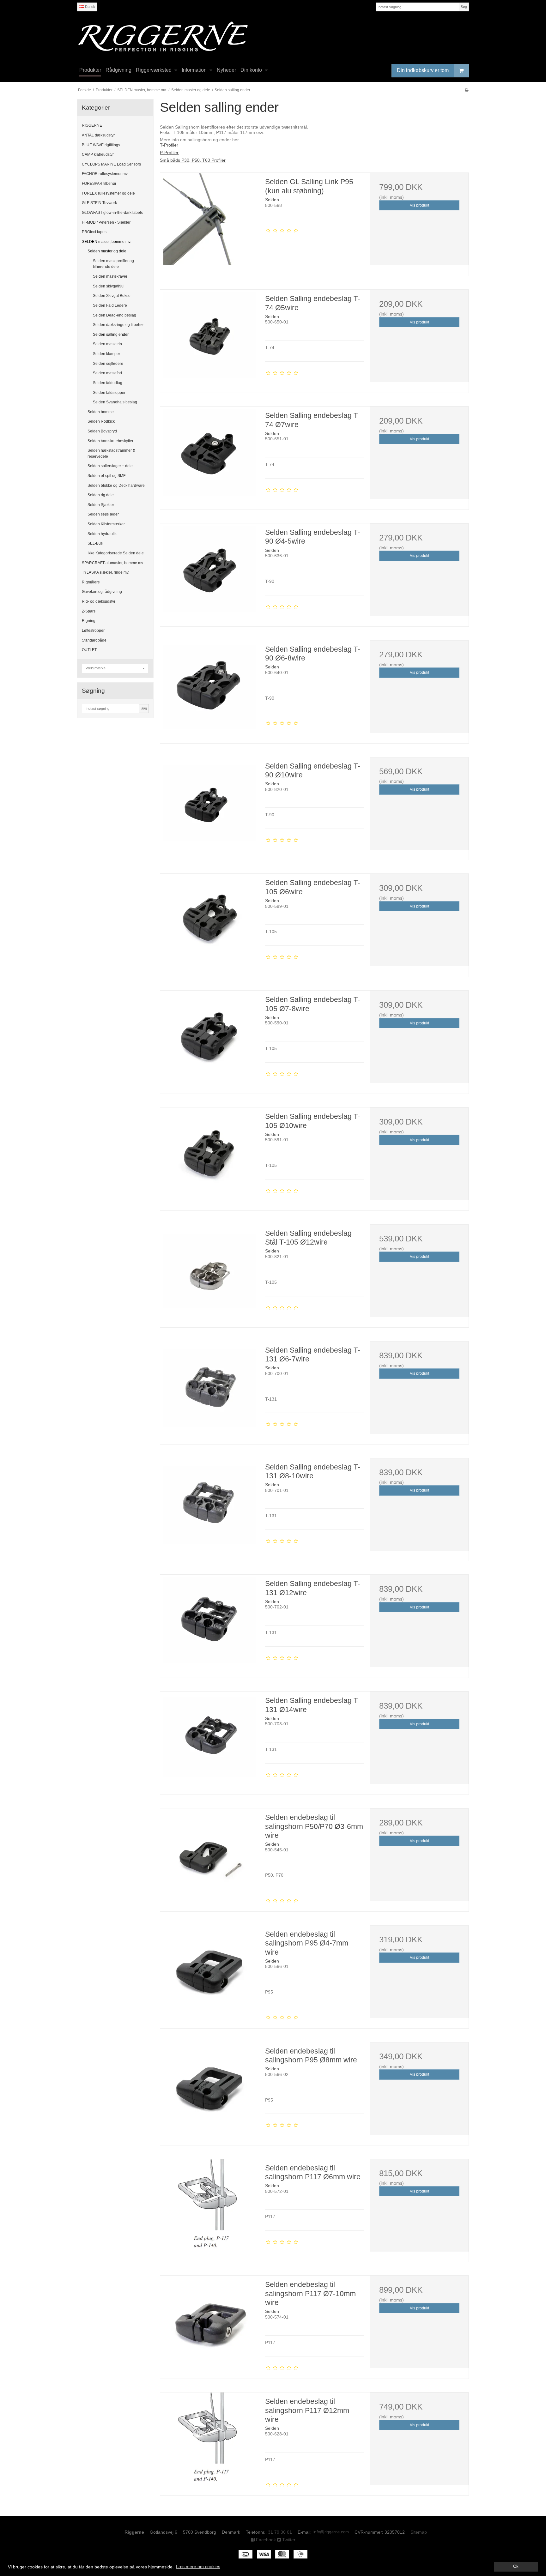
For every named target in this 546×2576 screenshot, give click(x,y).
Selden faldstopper (109, 393)
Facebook (265, 2540)
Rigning (89, 621)
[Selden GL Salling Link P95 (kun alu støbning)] (209, 222)
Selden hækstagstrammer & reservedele (111, 453)
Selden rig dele (101, 495)
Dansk (90, 7)
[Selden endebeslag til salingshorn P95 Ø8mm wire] (209, 2091)
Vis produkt (419, 205)
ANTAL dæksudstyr (98, 135)
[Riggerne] (273, 36)
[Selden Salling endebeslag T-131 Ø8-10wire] (209, 1507)
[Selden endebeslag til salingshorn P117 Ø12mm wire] (209, 2442)
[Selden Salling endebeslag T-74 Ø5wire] (209, 339)
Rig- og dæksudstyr (99, 601)
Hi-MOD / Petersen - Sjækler (106, 222)
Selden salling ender (111, 335)
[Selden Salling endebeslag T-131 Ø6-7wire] (209, 1391)
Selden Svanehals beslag (115, 402)
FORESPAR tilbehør (99, 184)
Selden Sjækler (101, 505)
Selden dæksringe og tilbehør (118, 325)
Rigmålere (91, 582)
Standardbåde (94, 640)
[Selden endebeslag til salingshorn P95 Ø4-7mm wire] (209, 1975)
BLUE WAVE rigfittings (101, 145)
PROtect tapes (94, 232)
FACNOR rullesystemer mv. (105, 174)
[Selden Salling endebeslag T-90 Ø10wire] (209, 806)
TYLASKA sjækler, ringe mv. (106, 572)
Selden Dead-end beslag (115, 315)
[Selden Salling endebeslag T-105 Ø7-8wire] (209, 1040)
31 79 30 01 (280, 2532)
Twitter (288, 2540)
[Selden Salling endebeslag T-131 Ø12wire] (209, 1624)
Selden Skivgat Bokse (112, 296)
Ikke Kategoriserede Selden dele (116, 553)
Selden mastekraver (110, 276)
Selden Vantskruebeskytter (110, 441)
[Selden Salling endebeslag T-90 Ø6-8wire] (209, 690)
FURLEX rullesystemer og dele (108, 193)
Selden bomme (101, 412)
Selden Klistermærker (106, 524)
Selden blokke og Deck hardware (116, 486)
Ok (516, 2567)
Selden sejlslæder (103, 514)
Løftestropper (93, 630)
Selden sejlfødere (108, 364)
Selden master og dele (107, 251)
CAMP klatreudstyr (98, 154)
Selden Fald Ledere (110, 305)
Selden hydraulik (102, 534)
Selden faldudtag (108, 383)
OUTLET (89, 650)
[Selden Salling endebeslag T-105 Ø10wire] (209, 1157)
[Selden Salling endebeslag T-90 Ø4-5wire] (209, 573)
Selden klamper (106, 354)
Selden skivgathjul (109, 286)
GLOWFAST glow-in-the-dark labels (112, 213)
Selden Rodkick (101, 421)
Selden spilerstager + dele (110, 466)
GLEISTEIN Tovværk (99, 203)
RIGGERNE (92, 125)
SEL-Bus (95, 543)
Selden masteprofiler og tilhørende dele (113, 264)
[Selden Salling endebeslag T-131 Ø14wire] (209, 1741)
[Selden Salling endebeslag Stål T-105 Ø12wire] (209, 1274)
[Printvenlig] (467, 90)
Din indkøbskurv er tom (423, 70)
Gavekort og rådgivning (102, 592)
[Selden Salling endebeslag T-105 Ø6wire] (209, 923)
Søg (464, 7)
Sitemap (419, 2532)
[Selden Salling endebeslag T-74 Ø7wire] (209, 456)
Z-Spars (89, 611)
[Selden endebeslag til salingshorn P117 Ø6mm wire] (209, 2208)
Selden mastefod (107, 373)
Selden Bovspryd (102, 431)
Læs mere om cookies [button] (198, 2567)
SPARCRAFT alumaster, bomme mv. (113, 563)
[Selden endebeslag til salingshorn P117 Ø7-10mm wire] (209, 2325)
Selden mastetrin (107, 344)
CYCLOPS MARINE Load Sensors (111, 164)
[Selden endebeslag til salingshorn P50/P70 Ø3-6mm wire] (209, 1858)
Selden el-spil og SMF (106, 476)
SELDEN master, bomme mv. (106, 242)
